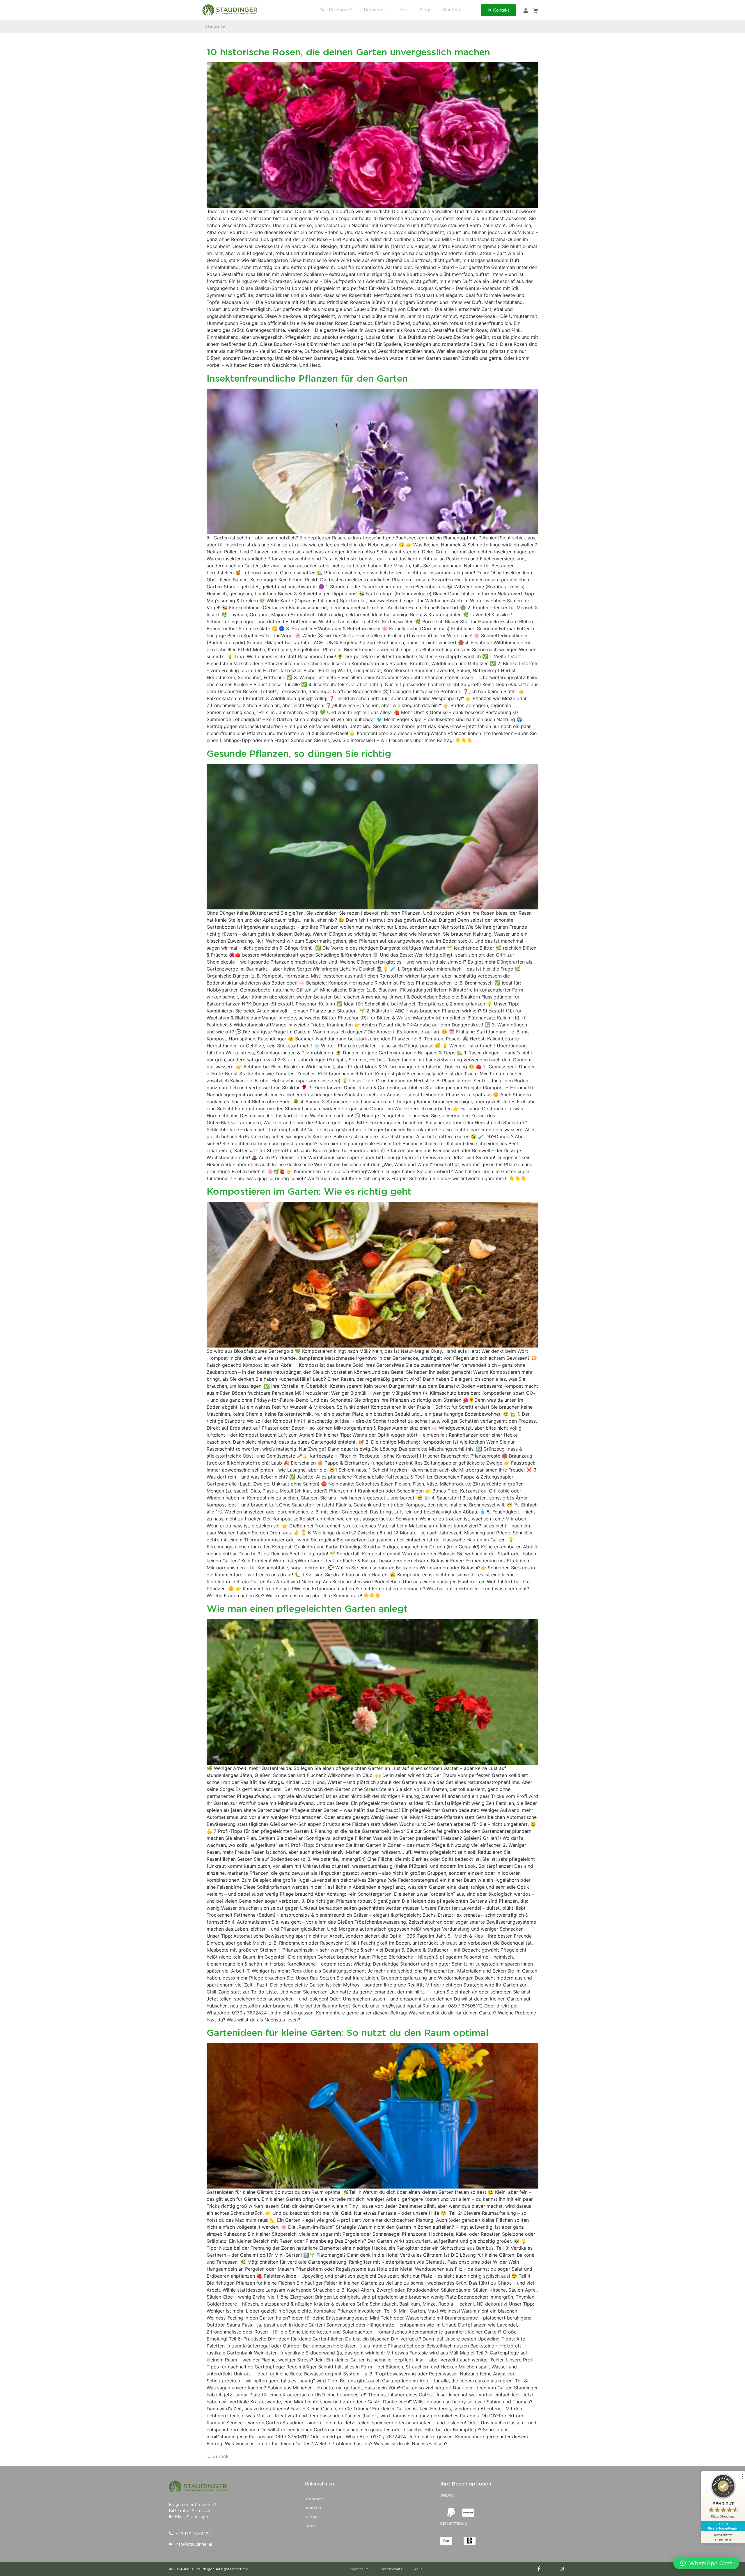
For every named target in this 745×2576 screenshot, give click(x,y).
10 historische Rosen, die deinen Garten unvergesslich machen (348, 52)
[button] (706, 2563)
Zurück (218, 2457)
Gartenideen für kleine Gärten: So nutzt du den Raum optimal (347, 2033)
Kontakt (452, 10)
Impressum (359, 2569)
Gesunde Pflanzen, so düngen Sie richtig (299, 754)
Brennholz (375, 10)
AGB (418, 2569)
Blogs (425, 10)
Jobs (402, 10)
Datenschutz (391, 2569)
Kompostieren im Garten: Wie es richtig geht (309, 1191)
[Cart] (536, 10)
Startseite (215, 26)
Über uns (315, 2499)
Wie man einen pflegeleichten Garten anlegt (307, 1609)
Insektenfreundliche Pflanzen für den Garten (307, 378)
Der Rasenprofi (336, 10)
